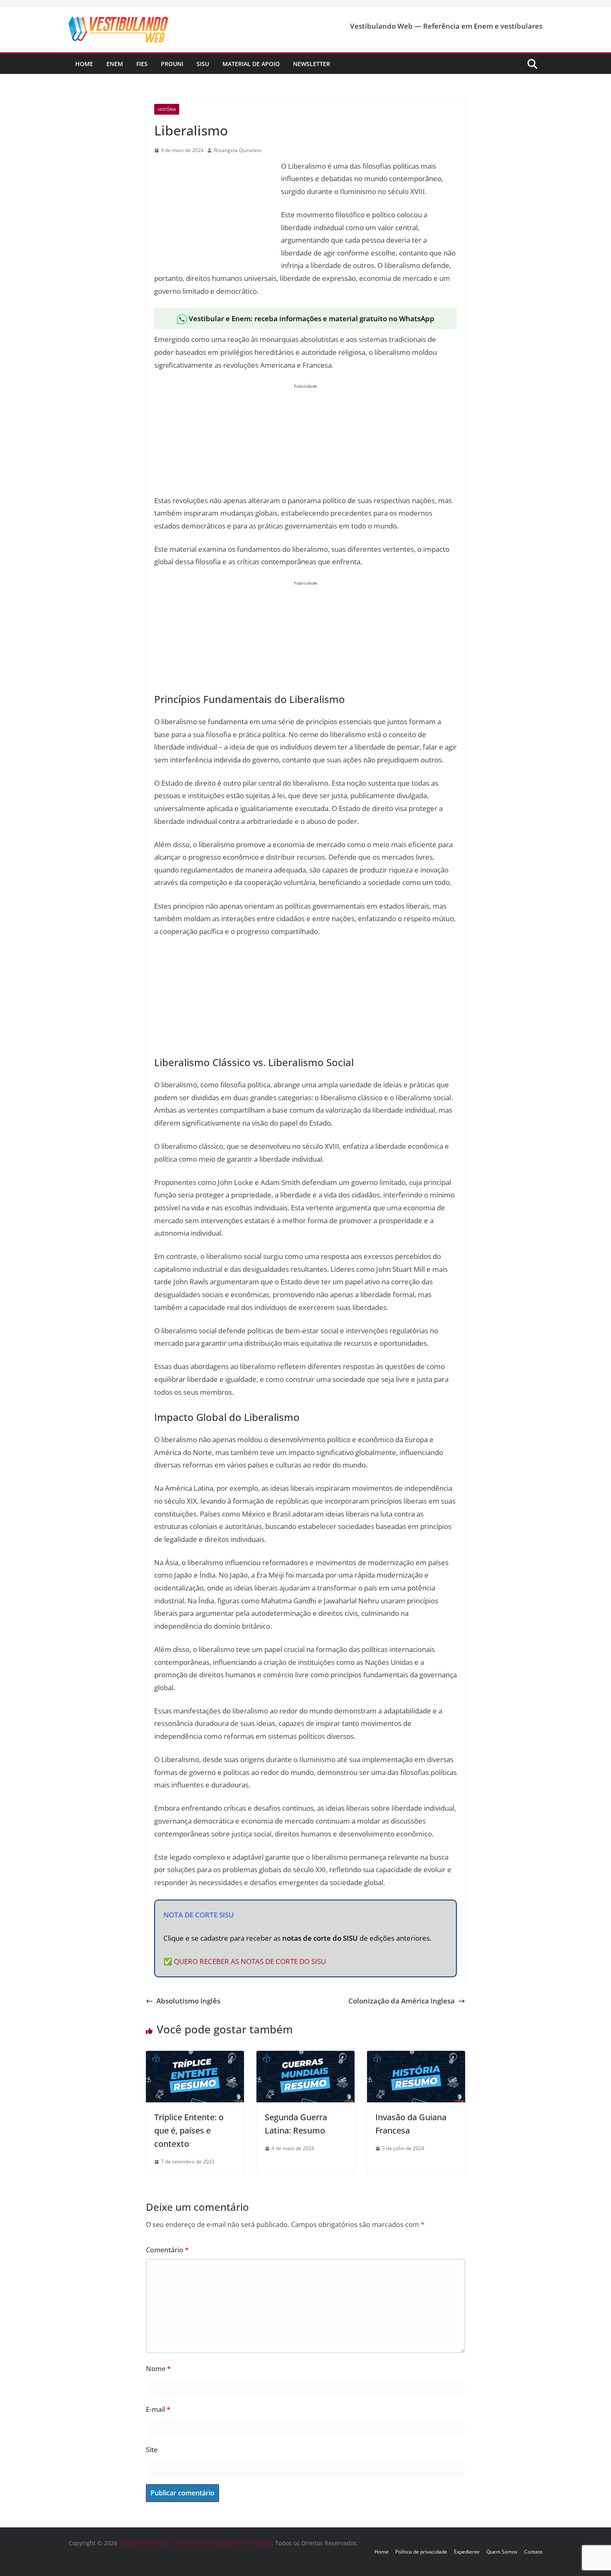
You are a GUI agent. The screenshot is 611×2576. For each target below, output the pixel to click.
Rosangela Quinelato (238, 150)
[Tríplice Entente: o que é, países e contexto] (195, 2057)
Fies (142, 64)
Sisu (203, 64)
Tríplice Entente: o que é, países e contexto (189, 2130)
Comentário (167, 2250)
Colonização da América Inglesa (402, 2001)
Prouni (172, 64)
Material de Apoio (251, 64)
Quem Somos (502, 2552)
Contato (533, 2552)
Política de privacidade (421, 2552)
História (167, 109)
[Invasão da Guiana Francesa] (416, 2057)
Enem (115, 64)
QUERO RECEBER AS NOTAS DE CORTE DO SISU (250, 1961)
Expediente (467, 2552)
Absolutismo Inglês (188, 2001)
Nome (158, 2369)
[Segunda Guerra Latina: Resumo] (305, 2057)
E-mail (158, 2409)
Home (84, 64)
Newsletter (312, 64)
